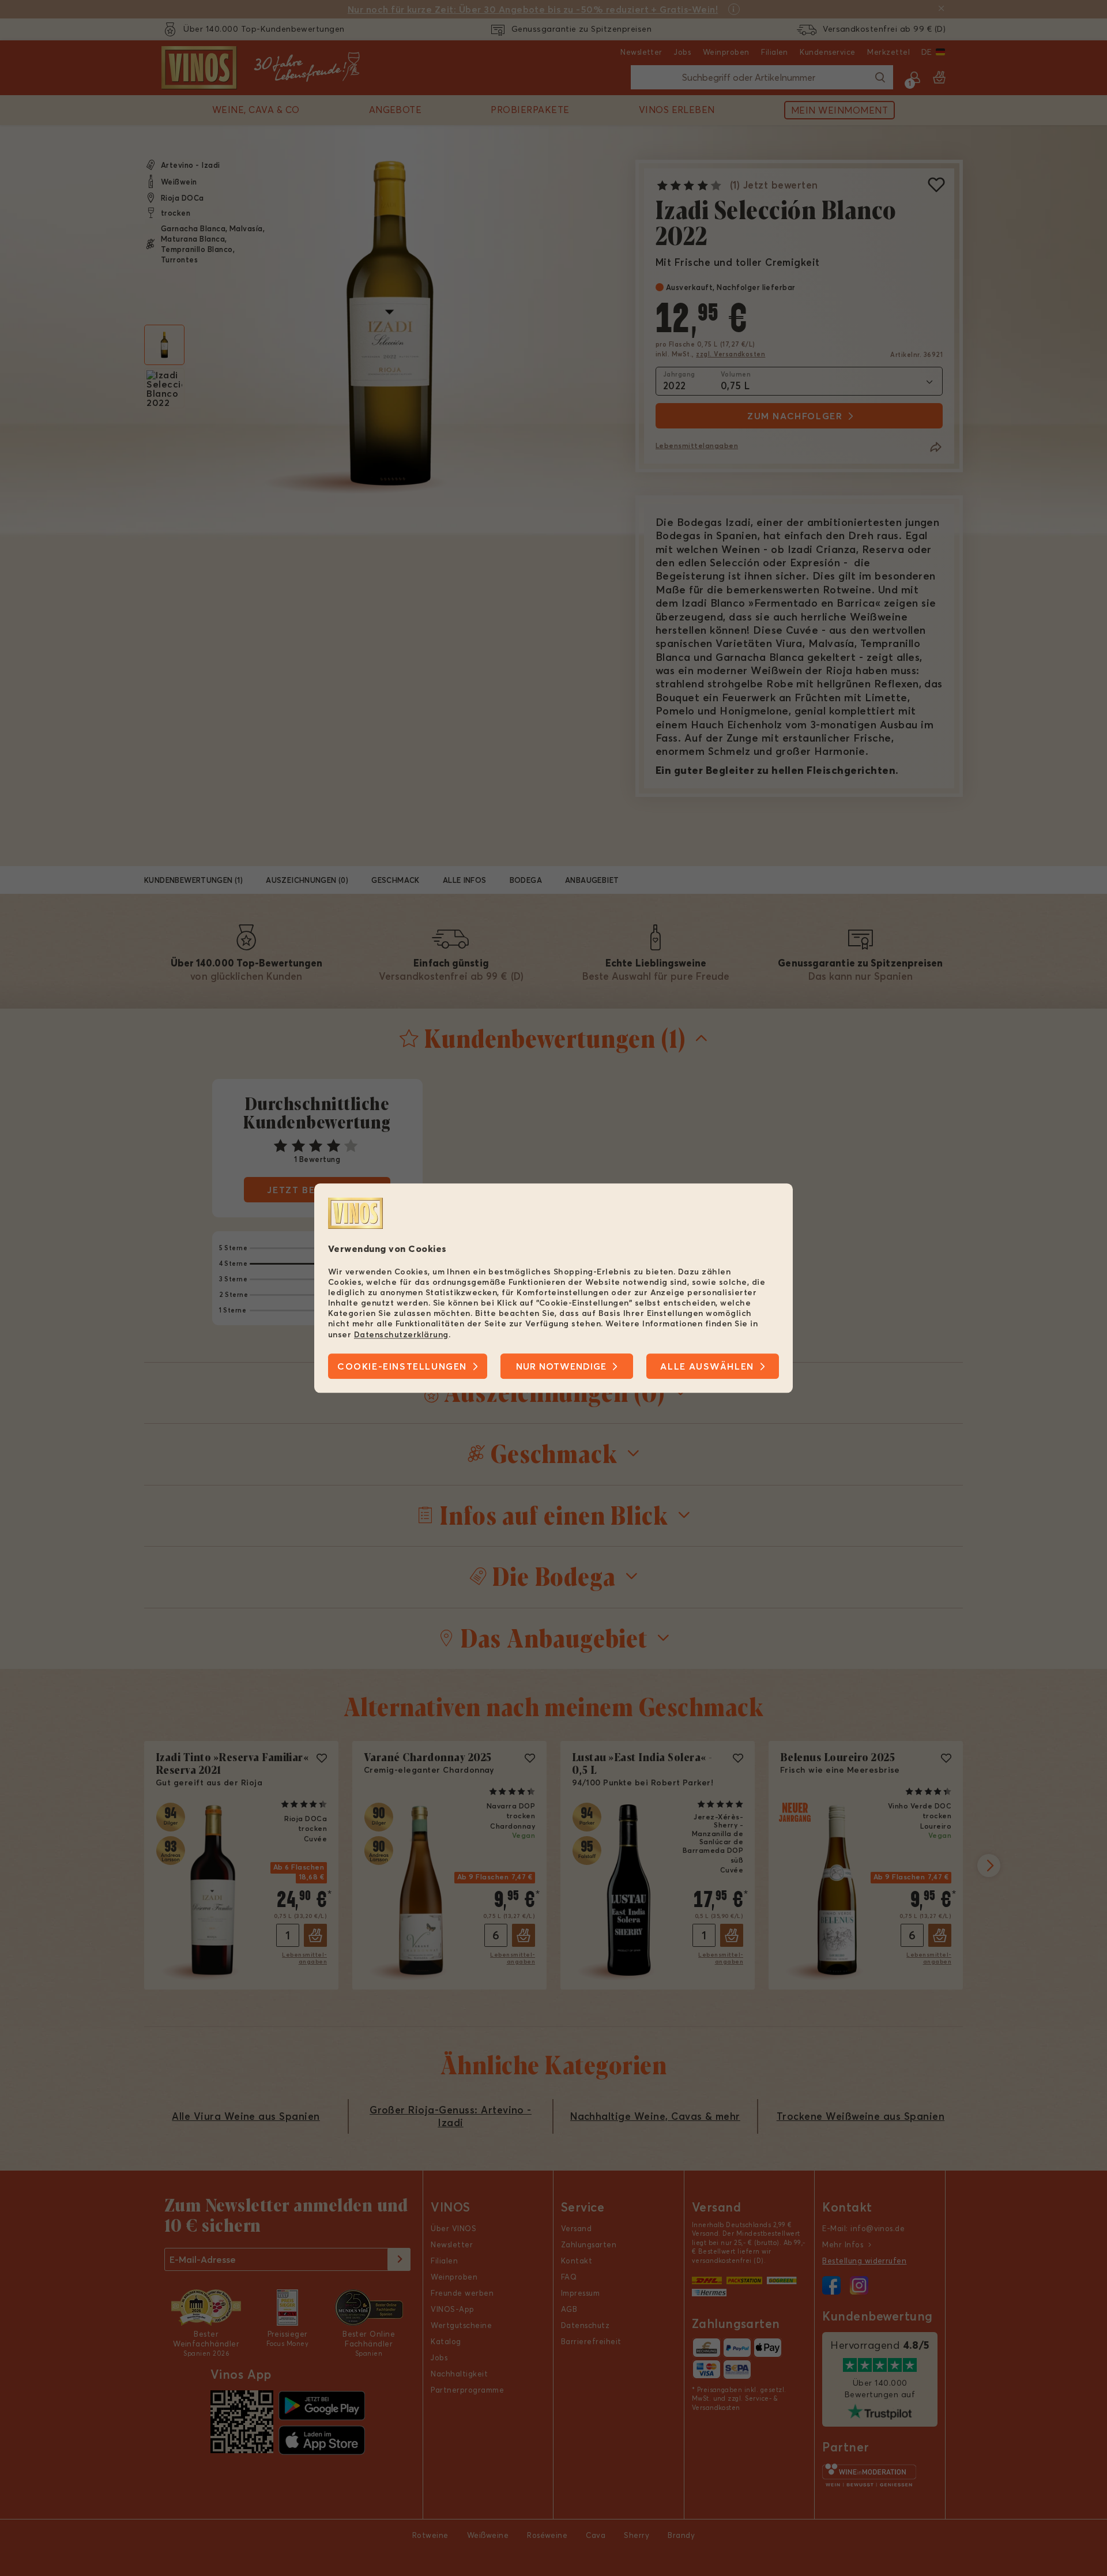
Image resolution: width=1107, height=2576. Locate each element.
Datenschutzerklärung (401, 1334)
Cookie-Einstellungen (402, 1366)
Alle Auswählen (707, 1366)
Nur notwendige (561, 1366)
